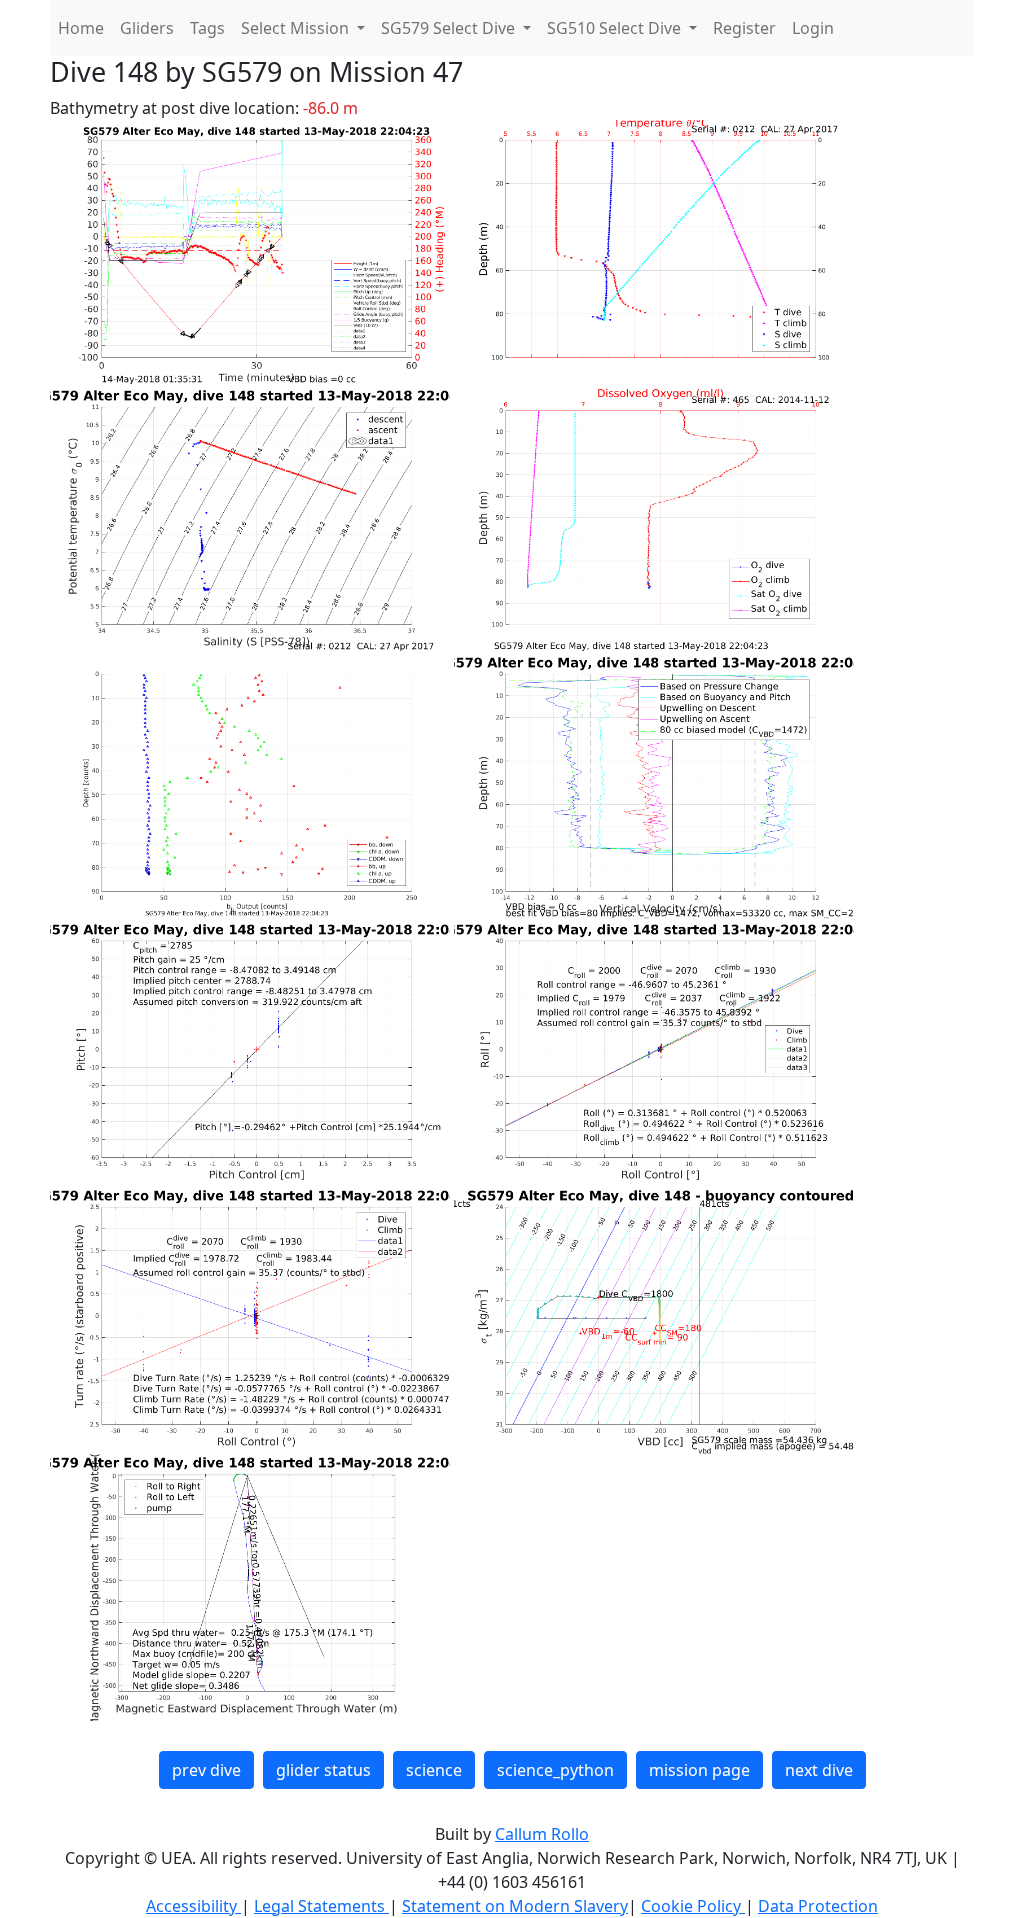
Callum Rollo (542, 1834)
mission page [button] (699, 1770)
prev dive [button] (206, 1770)
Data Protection (818, 1906)
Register (744, 28)
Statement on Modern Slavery (515, 1906)
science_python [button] (555, 1770)
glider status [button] (323, 1770)
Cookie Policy (693, 1906)
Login (813, 28)
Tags (207, 28)
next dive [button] (819, 1770)
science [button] (434, 1770)
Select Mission (297, 28)
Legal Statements (321, 1906)
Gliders (147, 28)
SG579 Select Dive (450, 28)
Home (81, 28)
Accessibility (193, 1906)
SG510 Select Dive (616, 28)
